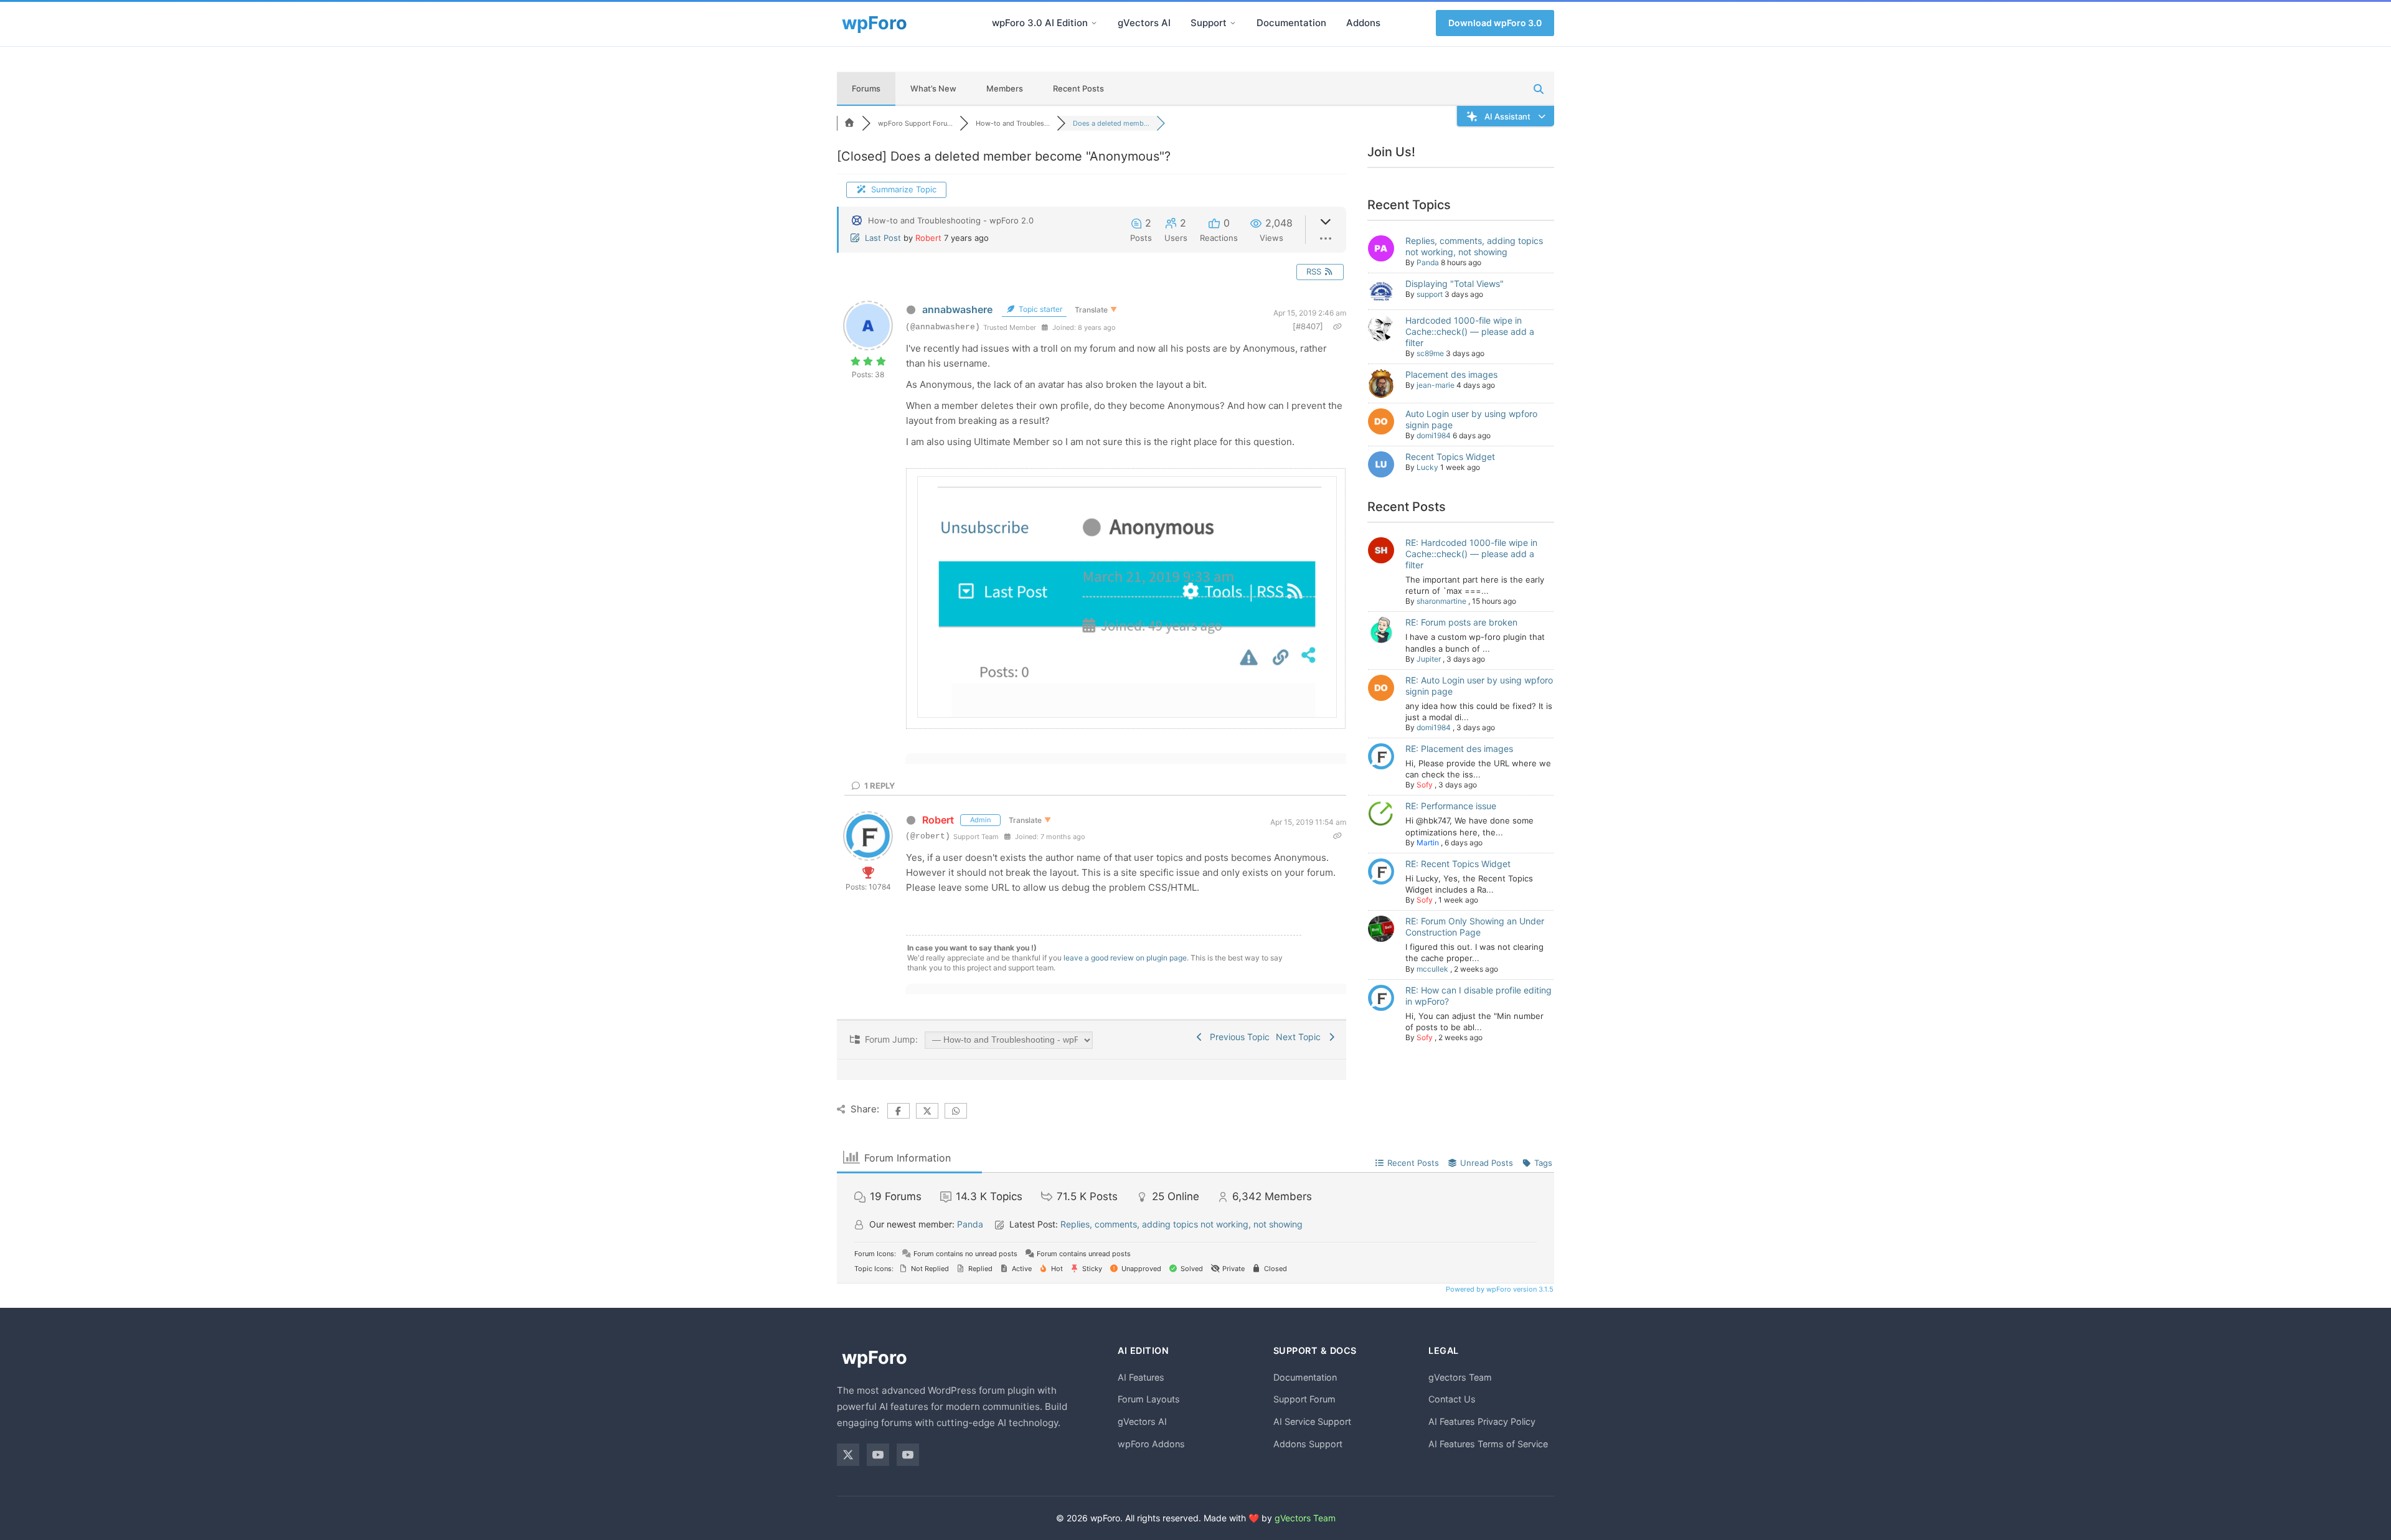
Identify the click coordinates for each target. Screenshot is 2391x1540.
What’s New (933, 88)
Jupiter (1429, 659)
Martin (1428, 843)
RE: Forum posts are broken (1461, 622)
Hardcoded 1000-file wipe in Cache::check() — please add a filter (1470, 331)
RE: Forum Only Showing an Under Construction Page (1475, 927)
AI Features (1141, 1377)
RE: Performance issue (1451, 806)
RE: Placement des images (1459, 749)
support (1430, 294)
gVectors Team (1460, 1377)
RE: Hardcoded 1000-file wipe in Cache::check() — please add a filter (1471, 554)
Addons (1363, 23)
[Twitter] (848, 1455)
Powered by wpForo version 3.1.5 (1499, 1289)
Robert (928, 238)
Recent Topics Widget (1450, 457)
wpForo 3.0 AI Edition (1040, 23)
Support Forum (1304, 1399)
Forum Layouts (1149, 1399)
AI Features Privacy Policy (1482, 1421)
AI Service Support (1312, 1421)
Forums (866, 88)
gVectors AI (1144, 23)
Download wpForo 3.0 (1495, 23)
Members (1005, 88)
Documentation (1291, 23)
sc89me (1430, 353)
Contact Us (1452, 1399)
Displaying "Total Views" (1455, 284)
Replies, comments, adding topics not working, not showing (1474, 246)
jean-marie (1436, 385)
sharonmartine (1441, 601)
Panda (1428, 262)
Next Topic (1301, 1037)
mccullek (1432, 969)
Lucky (1427, 467)
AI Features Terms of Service (1488, 1444)
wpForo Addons (1151, 1444)
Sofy (1425, 785)
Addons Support (1308, 1444)
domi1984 (1434, 435)
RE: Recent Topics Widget (1458, 864)
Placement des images (1451, 374)
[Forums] (849, 123)
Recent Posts (1078, 88)
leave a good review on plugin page (1125, 958)
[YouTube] (878, 1455)
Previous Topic (1237, 1037)
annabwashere (957, 309)
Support (1209, 23)
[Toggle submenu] (1094, 23)
